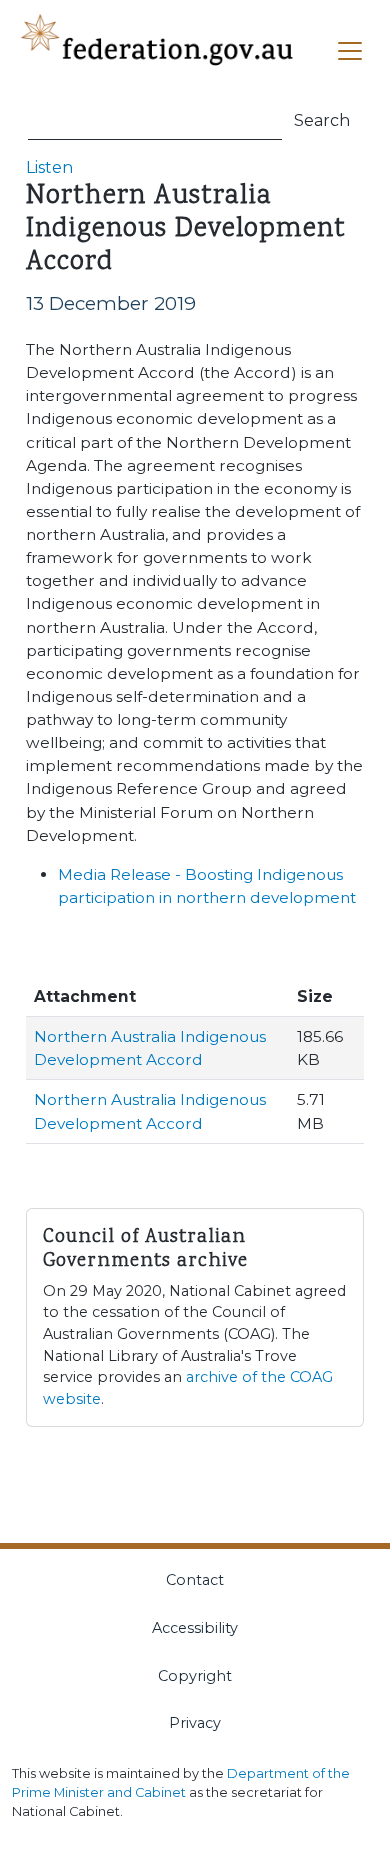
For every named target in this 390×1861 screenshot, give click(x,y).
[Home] (159, 51)
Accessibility (195, 1628)
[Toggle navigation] (350, 51)
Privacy (195, 1723)
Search (322, 120)
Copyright (195, 1676)
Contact (195, 1580)
